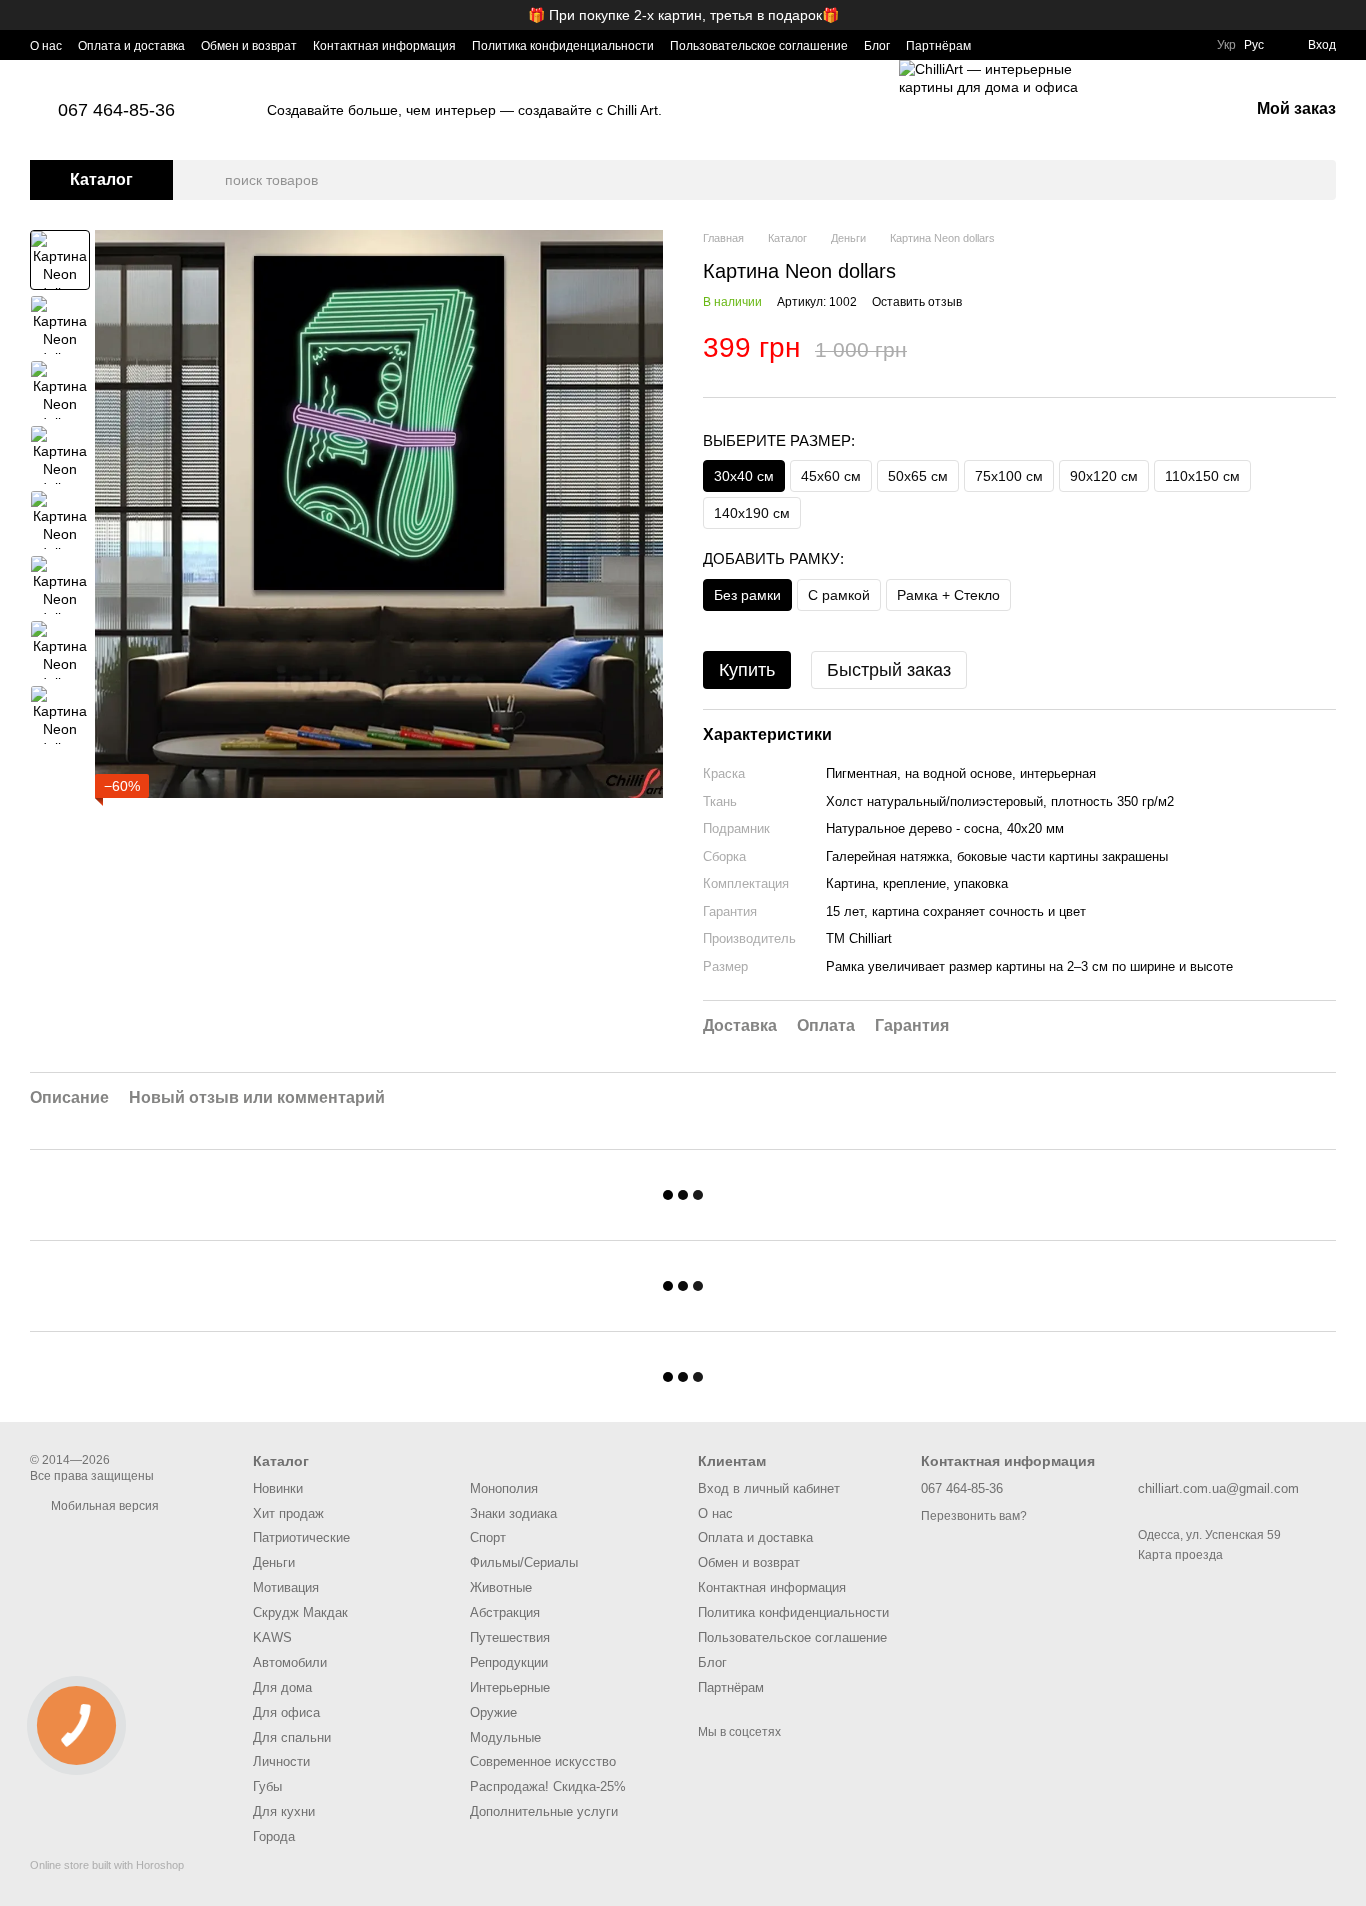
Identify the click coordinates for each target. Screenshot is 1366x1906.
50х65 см (918, 476)
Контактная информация (384, 46)
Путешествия (510, 1637)
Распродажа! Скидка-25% (548, 1786)
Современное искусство (543, 1761)
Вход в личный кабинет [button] (769, 1488)
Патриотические (301, 1537)
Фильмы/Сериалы (524, 1562)
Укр (1226, 45)
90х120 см (1104, 476)
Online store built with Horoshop (107, 1865)
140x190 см (752, 513)
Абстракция (505, 1612)
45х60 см (831, 476)
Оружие (493, 1712)
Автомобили (290, 1662)
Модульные (505, 1737)
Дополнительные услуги (544, 1811)
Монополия (504, 1488)
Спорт (488, 1537)
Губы (267, 1786)
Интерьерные (510, 1687)
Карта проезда (1180, 1555)
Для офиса (286, 1712)
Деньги (274, 1562)
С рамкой (839, 595)
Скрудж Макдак (300, 1612)
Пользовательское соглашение (759, 46)
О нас (46, 46)
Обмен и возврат (249, 46)
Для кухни (284, 1811)
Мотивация (286, 1587)
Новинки (278, 1488)
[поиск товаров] (209, 180)
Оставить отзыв (917, 302)
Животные (501, 1587)
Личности (281, 1761)
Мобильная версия (103, 1506)
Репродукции (509, 1662)
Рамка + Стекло (948, 595)
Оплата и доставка (131, 46)
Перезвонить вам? (974, 1516)
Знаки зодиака (513, 1513)
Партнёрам (938, 46)
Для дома (282, 1687)
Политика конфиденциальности (563, 46)
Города (274, 1836)
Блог (877, 46)
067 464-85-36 (116, 110)
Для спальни (292, 1737)
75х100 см (1009, 476)
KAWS (272, 1637)
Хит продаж (288, 1513)
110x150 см (1202, 476)
